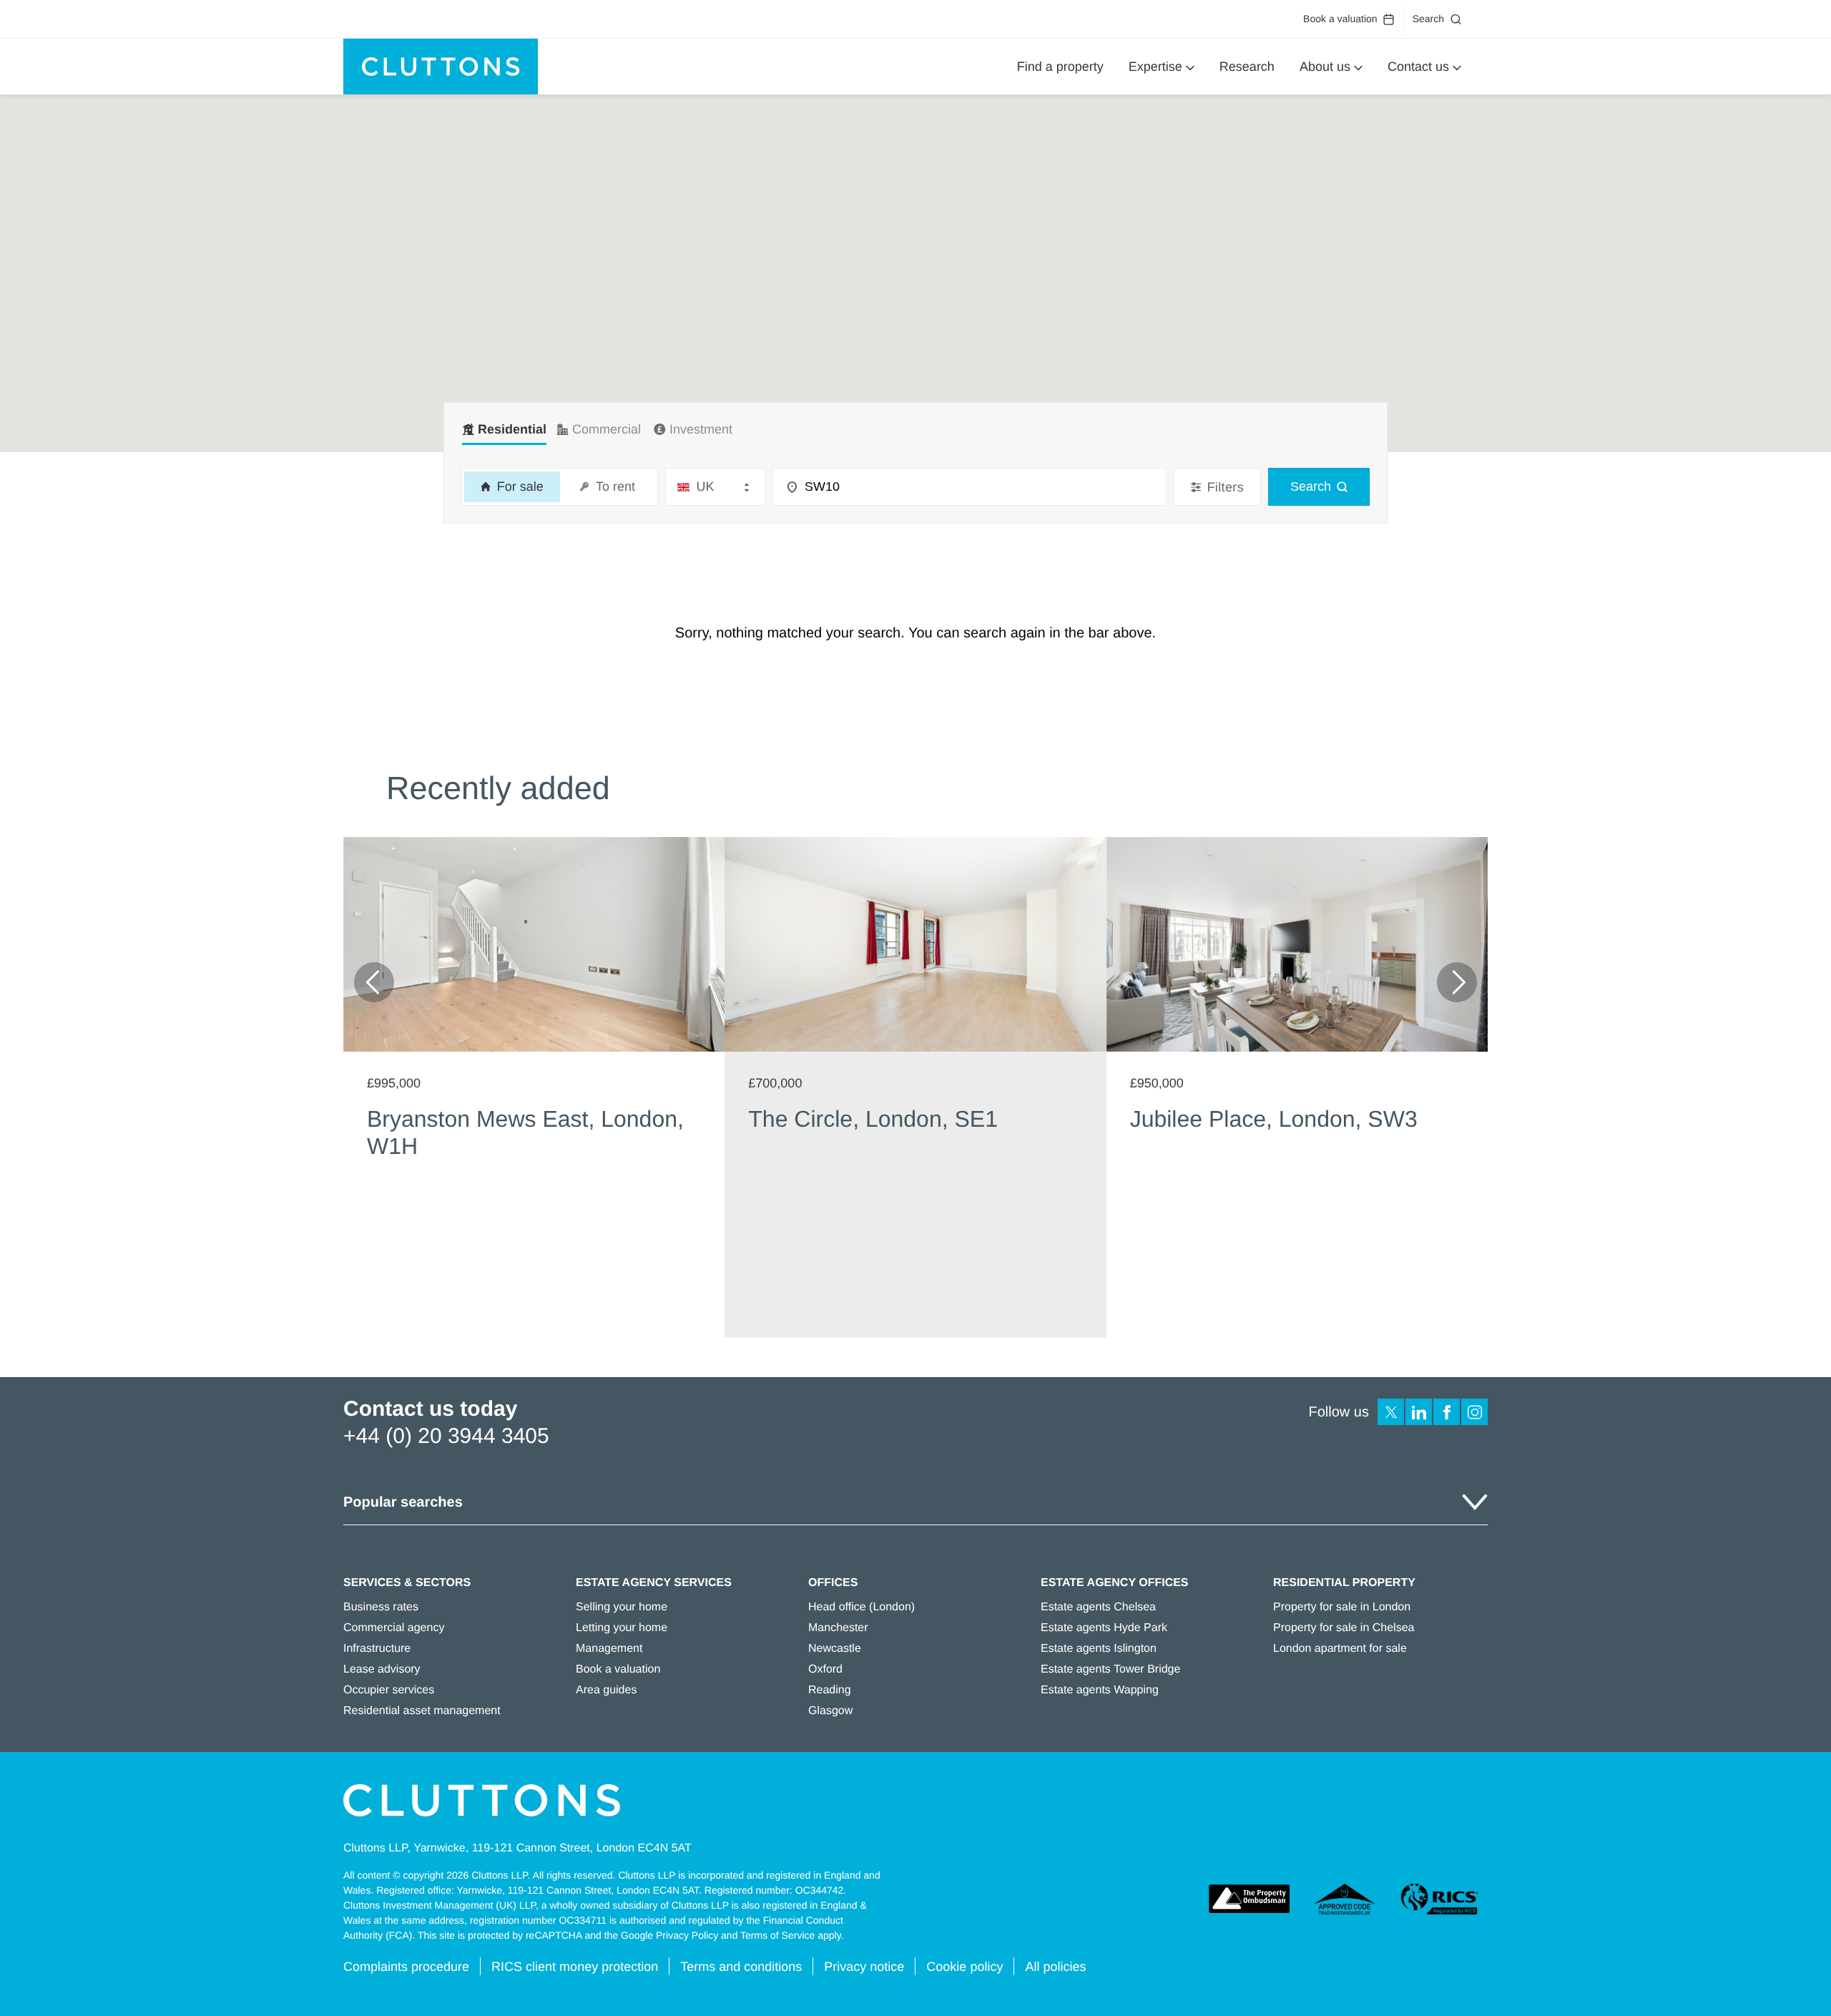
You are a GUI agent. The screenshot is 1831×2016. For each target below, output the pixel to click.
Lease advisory (382, 1669)
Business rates (381, 1607)
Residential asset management (422, 1711)
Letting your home (622, 1628)
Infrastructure (377, 1649)
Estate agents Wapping (1100, 1690)
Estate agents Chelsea (1098, 1607)
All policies (1055, 1967)
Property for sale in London (1342, 1607)
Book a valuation (1340, 19)
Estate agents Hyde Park (1104, 1628)
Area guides (606, 1690)
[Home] (441, 67)
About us (1325, 67)
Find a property (1060, 67)
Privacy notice (864, 1967)
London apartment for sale (1340, 1649)
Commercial (607, 429)
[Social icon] (1391, 1412)
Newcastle (835, 1649)
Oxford (825, 1669)
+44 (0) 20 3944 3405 (446, 1436)
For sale (519, 486)
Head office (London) (861, 1607)
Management (609, 1649)
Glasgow (830, 1711)
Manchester (838, 1628)
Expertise (1155, 67)
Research (1247, 67)
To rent (614, 486)
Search (1428, 19)
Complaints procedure (406, 1967)
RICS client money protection (575, 1967)
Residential (512, 429)
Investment (701, 429)
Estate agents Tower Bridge (1110, 1669)
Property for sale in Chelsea (1344, 1628)
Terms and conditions (741, 1967)
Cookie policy (964, 1967)
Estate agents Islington (1099, 1649)
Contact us (1418, 67)
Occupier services (389, 1690)
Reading (830, 1690)
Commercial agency (394, 1628)
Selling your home (622, 1607)
